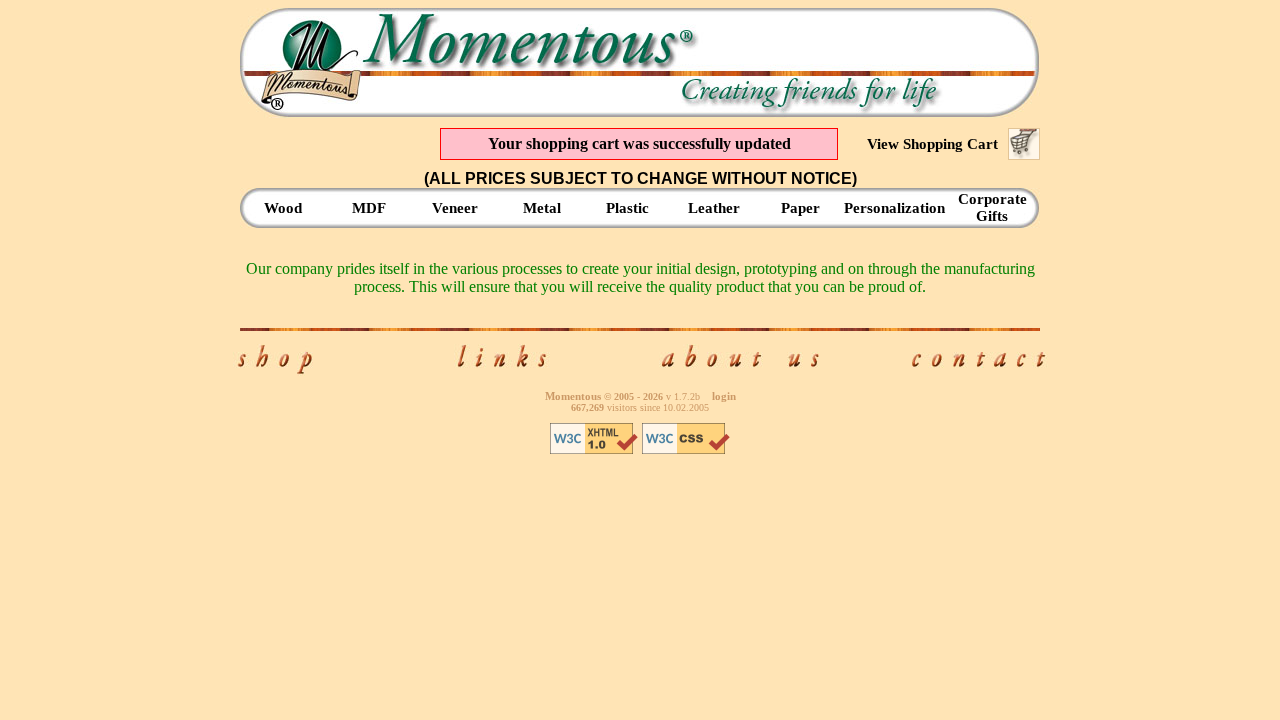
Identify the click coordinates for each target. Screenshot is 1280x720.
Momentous (573, 396)
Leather (714, 208)
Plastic (627, 208)
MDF (369, 208)
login (724, 396)
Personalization (894, 208)
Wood (283, 208)
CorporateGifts (992, 207)
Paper (800, 208)
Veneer (455, 208)
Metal (542, 208)
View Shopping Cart (932, 144)
